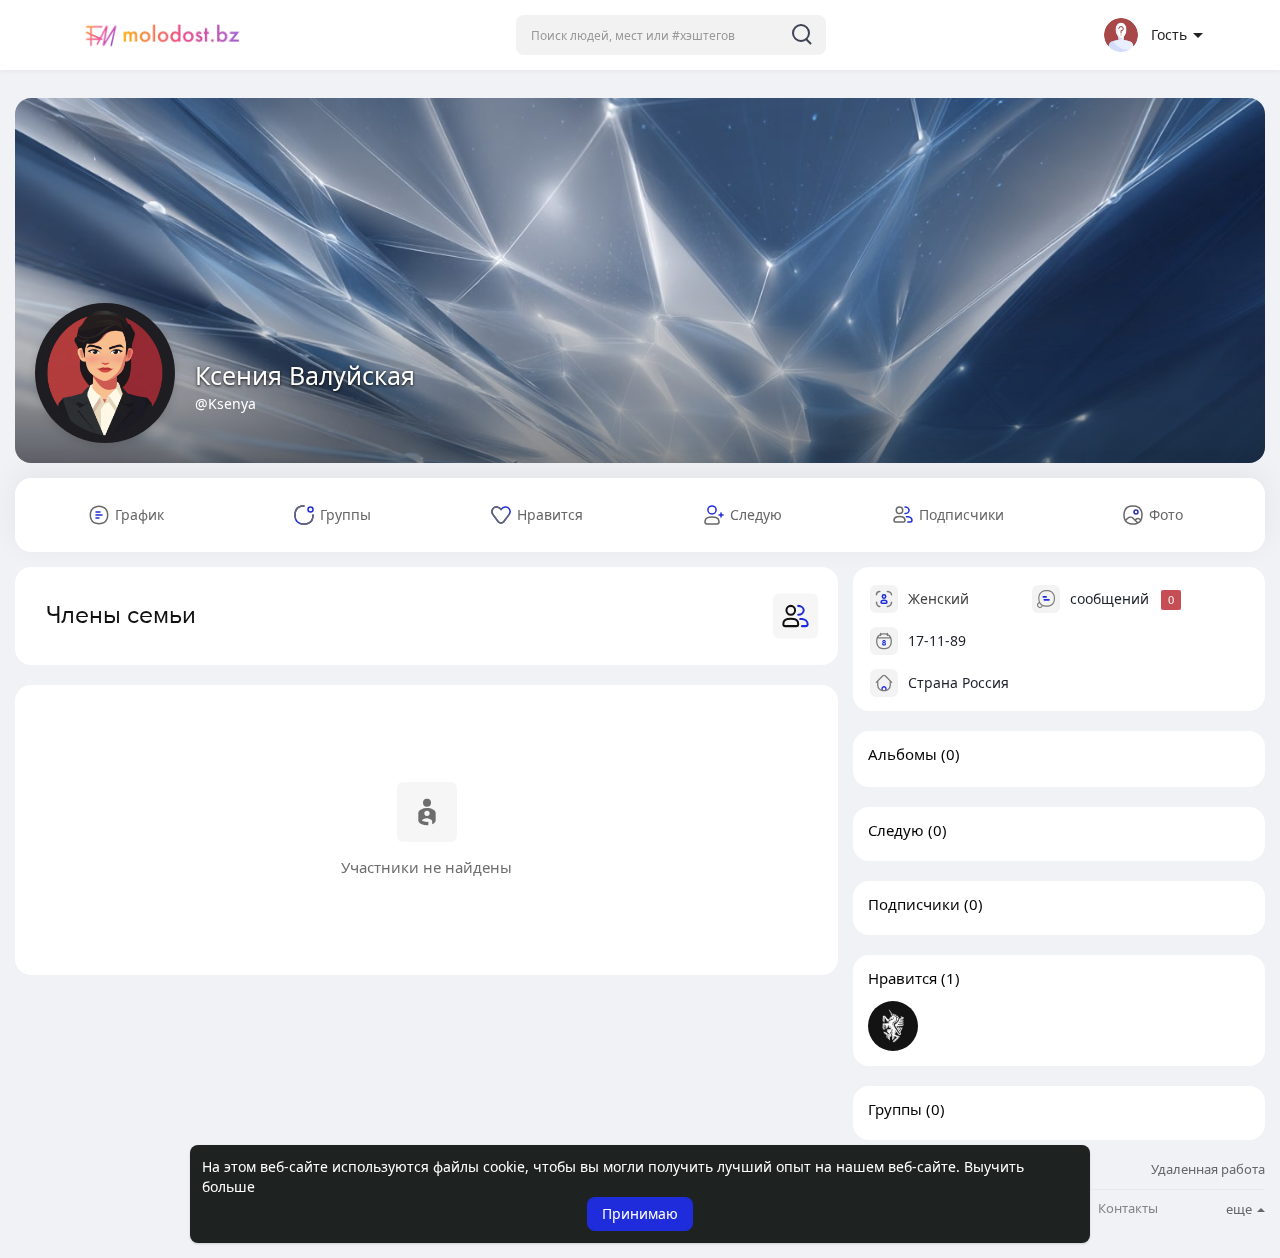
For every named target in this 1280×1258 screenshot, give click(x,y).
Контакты (1128, 1208)
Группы (895, 1109)
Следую (896, 830)
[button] (671, 35)
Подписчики (914, 904)
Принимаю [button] (640, 1213)
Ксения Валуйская (305, 375)
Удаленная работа (1208, 1169)
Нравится (902, 978)
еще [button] (1240, 1209)
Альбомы (902, 754)
